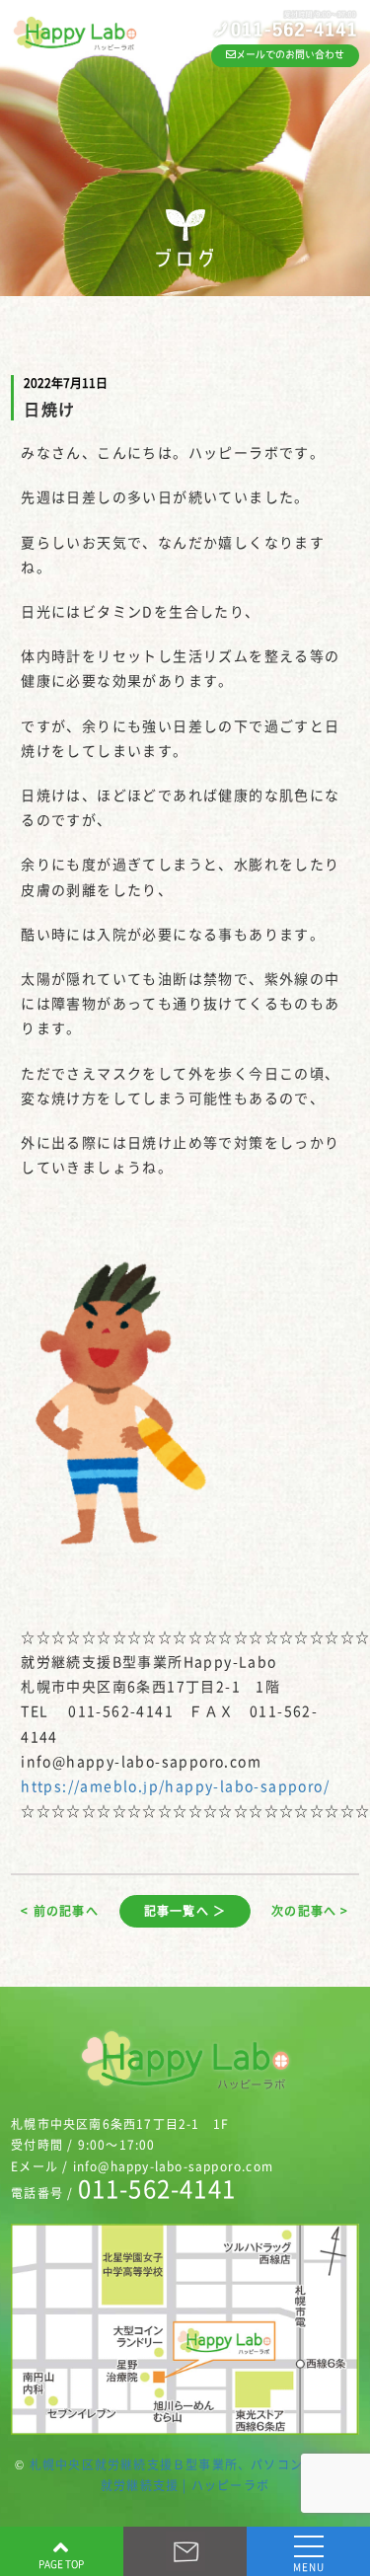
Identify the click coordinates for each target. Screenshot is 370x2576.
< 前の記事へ (59, 1911)
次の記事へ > (310, 1911)
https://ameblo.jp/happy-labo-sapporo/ (175, 1785)
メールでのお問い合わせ (290, 54)
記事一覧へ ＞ (185, 1911)
